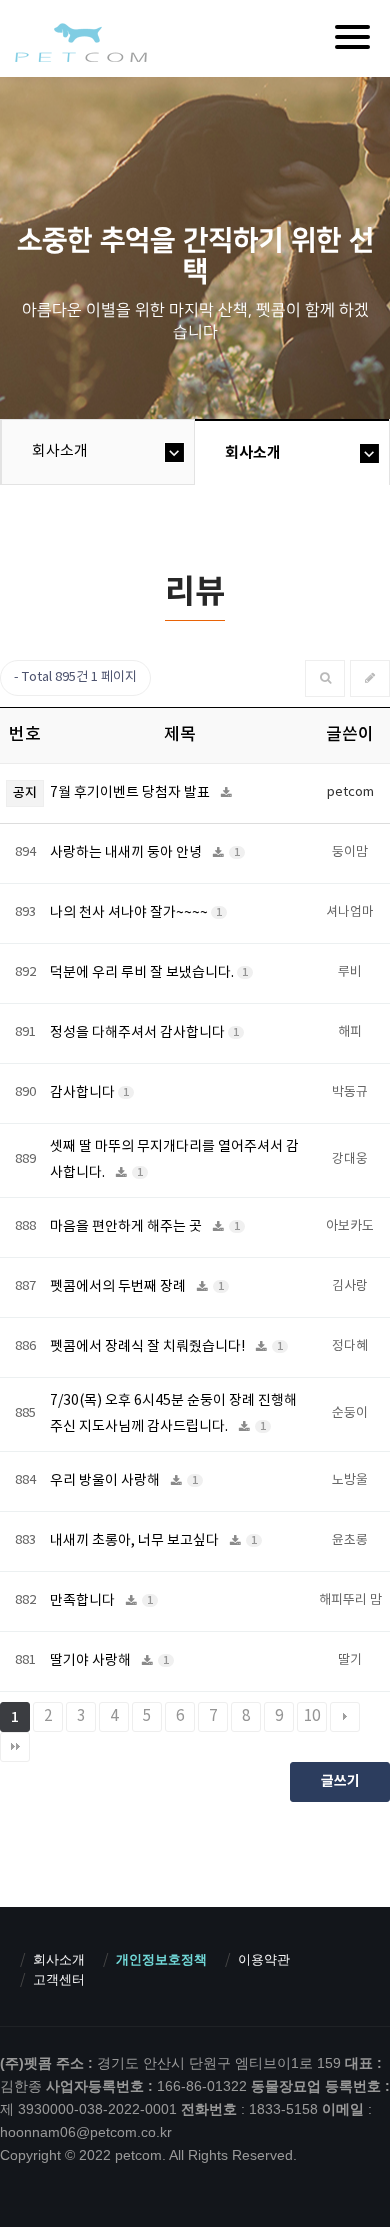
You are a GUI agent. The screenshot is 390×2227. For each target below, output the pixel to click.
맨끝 (15, 1747)
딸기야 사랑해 (92, 1661)
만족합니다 (84, 1601)
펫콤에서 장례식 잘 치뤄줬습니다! (149, 1347)
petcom (79, 42)
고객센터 (59, 1979)
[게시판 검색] (325, 678)
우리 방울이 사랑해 (106, 1481)
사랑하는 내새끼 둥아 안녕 (127, 853)
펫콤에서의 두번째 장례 (119, 1287)
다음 (345, 1717)
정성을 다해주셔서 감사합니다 (139, 1033)
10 (312, 1716)
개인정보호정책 (161, 1959)
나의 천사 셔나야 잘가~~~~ (130, 913)
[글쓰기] (370, 678)
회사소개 (60, 451)
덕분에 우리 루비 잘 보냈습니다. (143, 973)
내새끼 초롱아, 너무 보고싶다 (136, 1541)
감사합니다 (84, 1093)
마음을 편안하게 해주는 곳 (127, 1227)
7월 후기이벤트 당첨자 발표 (131, 793)
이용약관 (264, 1959)
